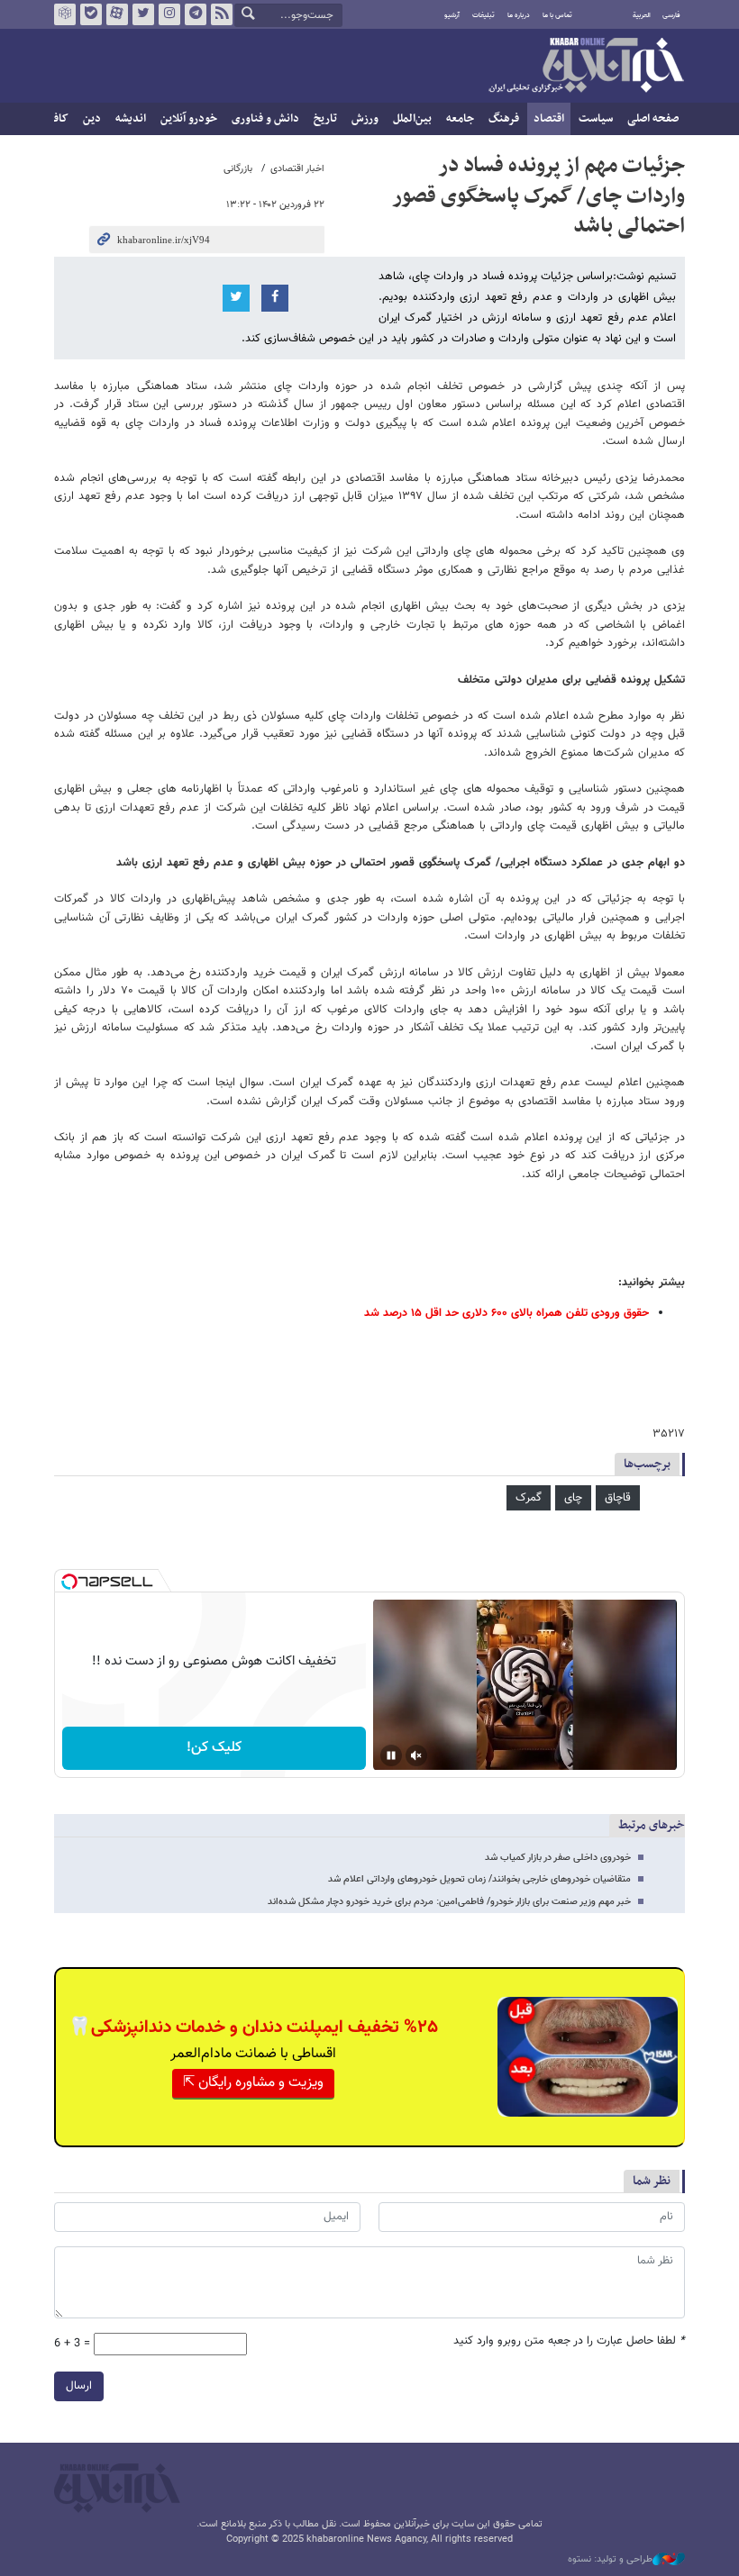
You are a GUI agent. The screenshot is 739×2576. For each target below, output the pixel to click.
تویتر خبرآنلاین (143, 14)
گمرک (529, 1498)
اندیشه (131, 119)
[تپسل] (69, 1582)
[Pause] (391, 1755)
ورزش (365, 119)
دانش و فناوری (265, 119)
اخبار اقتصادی (297, 169)
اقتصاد (549, 119)
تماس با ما (557, 15)
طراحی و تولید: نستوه (610, 2560)
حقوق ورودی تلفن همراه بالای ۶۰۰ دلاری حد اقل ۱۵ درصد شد (506, 1313)
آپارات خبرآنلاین (117, 14)
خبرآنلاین (586, 67)
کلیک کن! (214, 1748)
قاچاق (618, 1498)
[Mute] (416, 1755)
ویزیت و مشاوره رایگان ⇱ (253, 2083)
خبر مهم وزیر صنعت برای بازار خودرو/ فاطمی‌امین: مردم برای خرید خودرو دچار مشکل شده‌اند (449, 1902)
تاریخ (325, 119)
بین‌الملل (412, 119)
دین (92, 119)
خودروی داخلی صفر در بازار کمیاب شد (558, 1858)
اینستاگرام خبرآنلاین (169, 14)
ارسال (79, 2386)
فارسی (671, 15)
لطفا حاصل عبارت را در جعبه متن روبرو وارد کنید (569, 2341)
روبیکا (65, 14)
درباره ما (519, 15)
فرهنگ (504, 119)
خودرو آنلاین (189, 119)
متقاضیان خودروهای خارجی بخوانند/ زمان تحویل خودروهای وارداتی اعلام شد (479, 1879)
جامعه (460, 119)
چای (573, 1498)
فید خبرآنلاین (222, 14)
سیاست (596, 119)
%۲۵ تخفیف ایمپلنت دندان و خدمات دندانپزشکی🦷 (253, 2027)
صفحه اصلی (653, 119)
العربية (642, 15)
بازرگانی (238, 169)
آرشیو (452, 15)
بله (91, 14)
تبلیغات (484, 15)
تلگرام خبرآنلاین (196, 14)
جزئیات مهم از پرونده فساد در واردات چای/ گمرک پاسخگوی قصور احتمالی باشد (538, 196)
